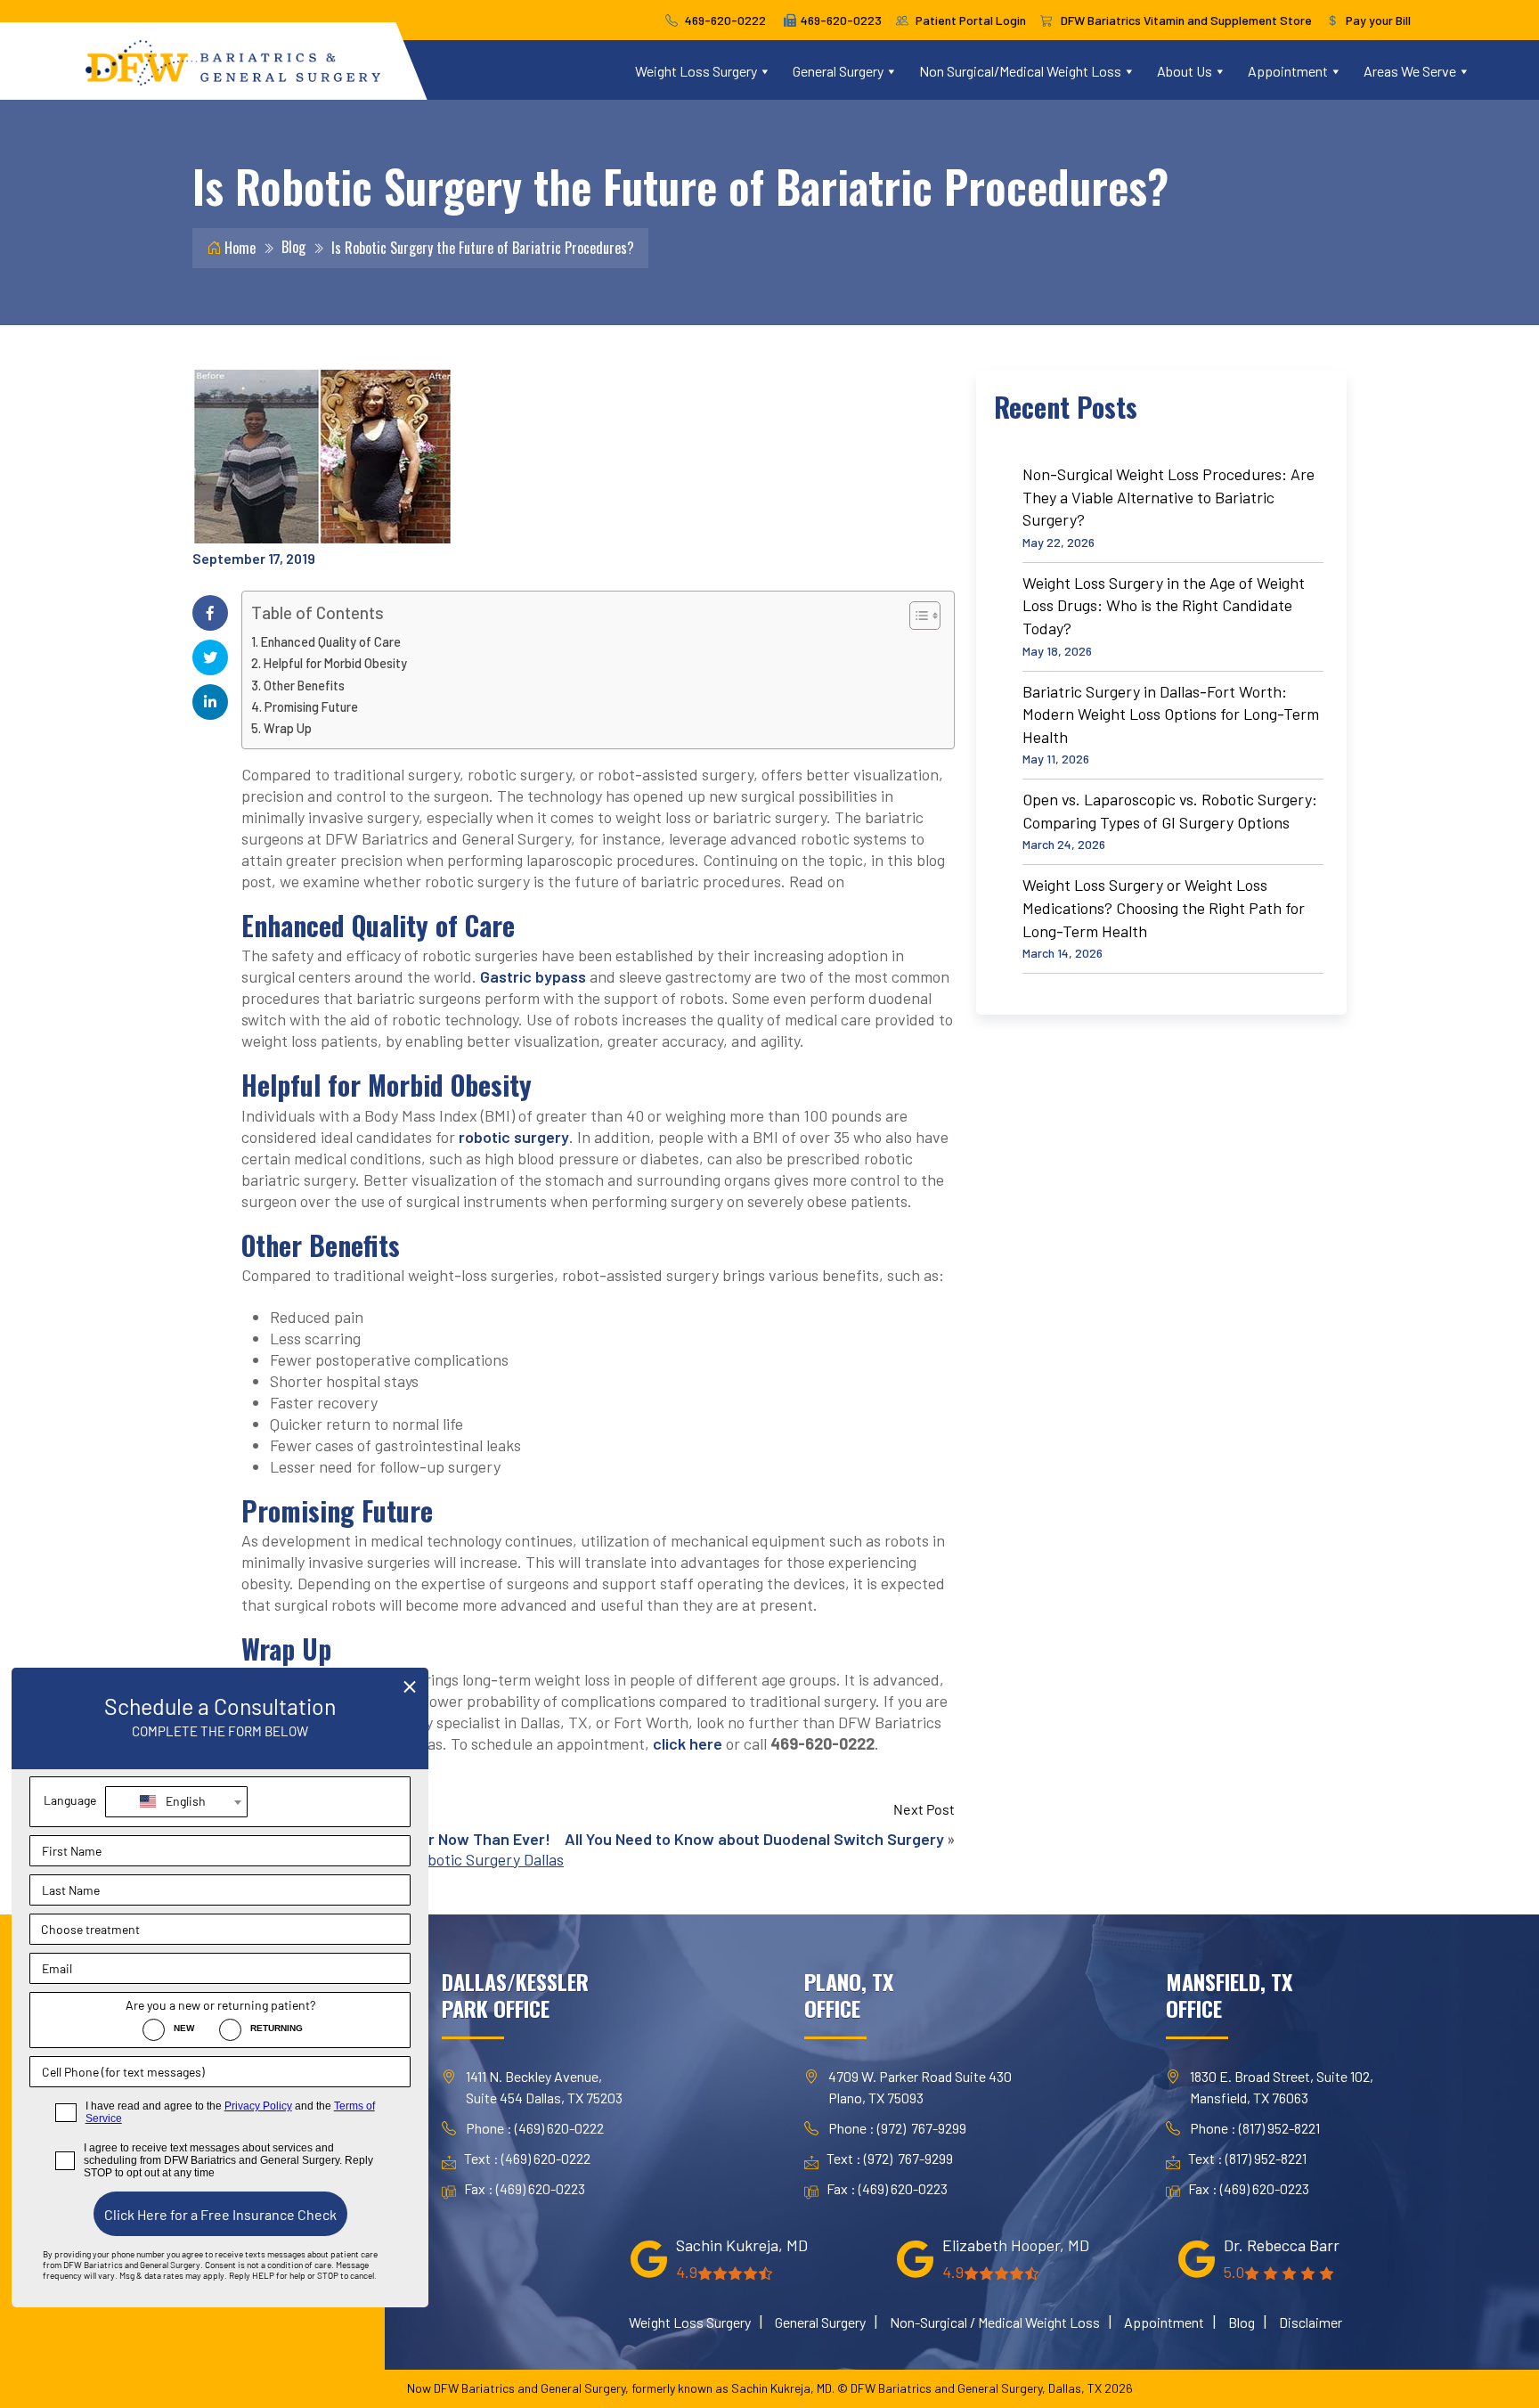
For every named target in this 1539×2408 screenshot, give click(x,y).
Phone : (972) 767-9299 (897, 2128)
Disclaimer (1311, 2322)
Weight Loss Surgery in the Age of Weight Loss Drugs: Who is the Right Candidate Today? (1164, 605)
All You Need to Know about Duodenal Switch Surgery (754, 1839)
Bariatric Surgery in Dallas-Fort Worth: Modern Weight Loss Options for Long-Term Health (1171, 714)
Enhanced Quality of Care (331, 642)
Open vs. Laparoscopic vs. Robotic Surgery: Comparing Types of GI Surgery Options (1170, 811)
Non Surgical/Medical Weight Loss (1020, 71)
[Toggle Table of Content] (916, 616)
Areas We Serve (1410, 71)
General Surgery (838, 71)
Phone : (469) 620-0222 (535, 2128)
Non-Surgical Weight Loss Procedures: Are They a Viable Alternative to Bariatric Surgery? (1168, 497)
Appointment (1288, 71)
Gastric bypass (533, 976)
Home (238, 248)
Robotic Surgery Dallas (487, 1859)
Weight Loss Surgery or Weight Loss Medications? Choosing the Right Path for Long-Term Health (1164, 907)
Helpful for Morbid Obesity (335, 663)
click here (688, 1743)
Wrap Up (288, 728)
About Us (1185, 71)
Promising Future (311, 707)
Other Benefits (304, 686)
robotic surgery (514, 1137)
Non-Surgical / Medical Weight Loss (995, 2322)
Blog (293, 247)
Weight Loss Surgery (696, 71)
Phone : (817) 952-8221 (1255, 2128)
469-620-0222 (725, 20)
